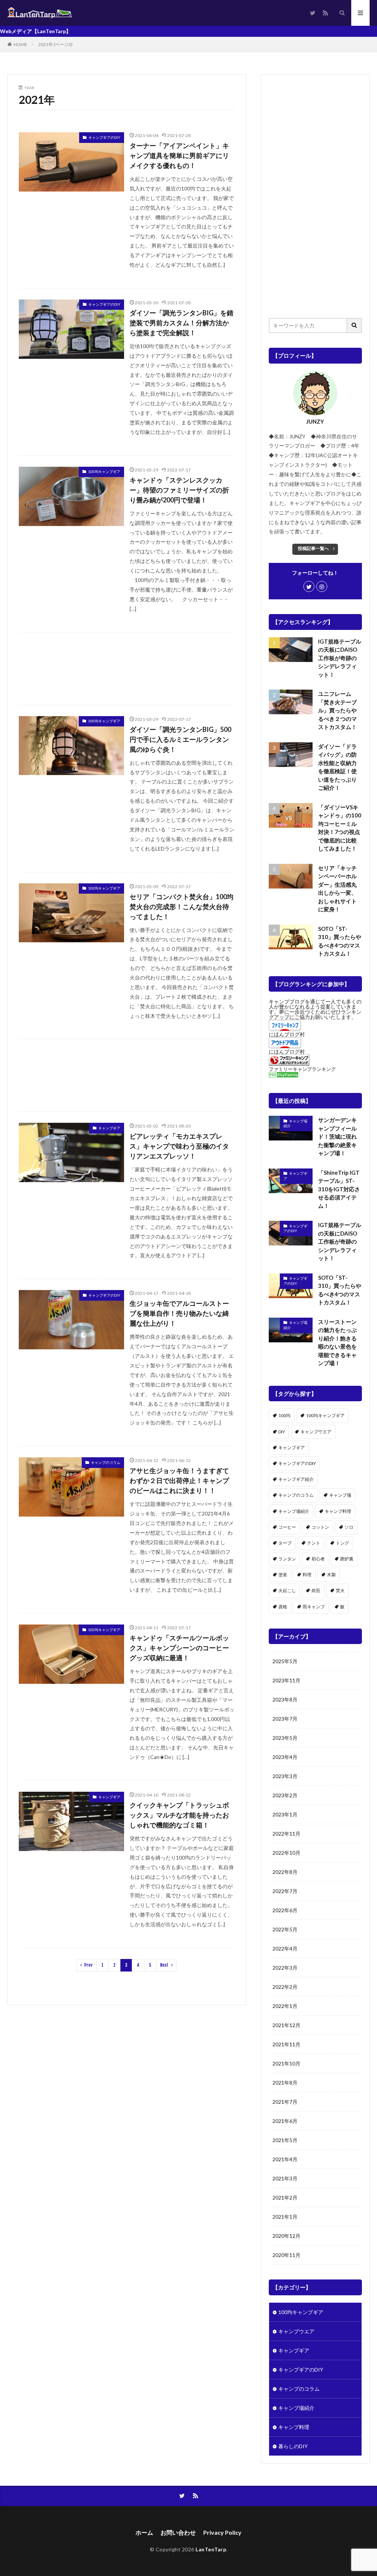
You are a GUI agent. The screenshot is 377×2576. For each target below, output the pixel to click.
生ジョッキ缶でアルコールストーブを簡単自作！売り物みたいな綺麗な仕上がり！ (179, 1313)
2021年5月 (285, 2140)
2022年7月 (285, 1891)
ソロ (349, 1527)
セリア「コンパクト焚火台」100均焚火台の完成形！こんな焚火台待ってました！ (182, 907)
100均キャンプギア (104, 472)
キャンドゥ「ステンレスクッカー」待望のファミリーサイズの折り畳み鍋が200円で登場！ (179, 490)
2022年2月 (285, 1987)
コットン (320, 1527)
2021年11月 (286, 2044)
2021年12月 (286, 2025)
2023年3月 (285, 1776)
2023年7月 (285, 1719)
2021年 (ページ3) (55, 44)
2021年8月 (285, 2083)
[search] (355, 325)
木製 (331, 1575)
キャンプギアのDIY (104, 137)
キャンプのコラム (106, 1462)
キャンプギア (109, 1128)
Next (164, 1965)
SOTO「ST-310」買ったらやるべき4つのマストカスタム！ (340, 941)
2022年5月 (285, 1929)
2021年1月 (285, 2217)
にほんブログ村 (287, 1034)
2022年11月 (286, 1834)
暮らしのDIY (293, 2446)
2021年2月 (285, 2198)
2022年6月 (285, 1910)
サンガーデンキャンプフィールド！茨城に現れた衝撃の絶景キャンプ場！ (337, 1136)
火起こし (287, 1590)
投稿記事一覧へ (313, 548)
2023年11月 (286, 1680)
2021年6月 (285, 2121)
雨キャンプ (314, 1607)
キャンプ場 (340, 1495)
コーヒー (287, 1527)
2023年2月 (285, 1795)
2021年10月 (286, 2063)
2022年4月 (285, 1948)
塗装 (283, 1575)
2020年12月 (286, 2236)
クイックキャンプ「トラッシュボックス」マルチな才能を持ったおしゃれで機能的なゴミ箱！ (179, 1815)
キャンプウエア (316, 1432)
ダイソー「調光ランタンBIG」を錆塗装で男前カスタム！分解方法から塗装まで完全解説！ (182, 323)
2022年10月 (286, 1853)
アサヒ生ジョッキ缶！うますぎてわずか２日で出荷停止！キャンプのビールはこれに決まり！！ (179, 1480)
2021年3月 (285, 2178)
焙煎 (316, 1590)
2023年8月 (285, 1699)
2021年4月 (285, 2159)
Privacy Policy (222, 2532)
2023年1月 (285, 1814)
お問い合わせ (178, 2532)
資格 (283, 1607)
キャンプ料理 (338, 1511)
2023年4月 (285, 1757)
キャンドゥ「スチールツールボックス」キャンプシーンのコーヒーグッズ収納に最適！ (179, 1648)
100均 (284, 1415)
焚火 (340, 1590)
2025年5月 (285, 1661)
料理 (307, 1575)
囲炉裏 (347, 1559)
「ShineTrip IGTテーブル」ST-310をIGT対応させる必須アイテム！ (339, 1189)
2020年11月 (286, 2255)
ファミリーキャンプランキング (302, 1069)
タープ (285, 1543)
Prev (88, 1965)
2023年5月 (285, 1738)
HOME (20, 44)
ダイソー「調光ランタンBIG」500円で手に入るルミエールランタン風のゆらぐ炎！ (180, 739)
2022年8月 (285, 1872)
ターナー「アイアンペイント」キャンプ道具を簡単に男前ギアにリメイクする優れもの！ (179, 155)
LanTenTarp (211, 2549)
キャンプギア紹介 (296, 1479)
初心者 (318, 1559)
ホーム (144, 2532)
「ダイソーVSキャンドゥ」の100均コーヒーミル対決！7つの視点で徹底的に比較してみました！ (340, 828)
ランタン (287, 1559)
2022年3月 (285, 1968)
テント (314, 1543)
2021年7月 (285, 2102)
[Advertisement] (127, 669)
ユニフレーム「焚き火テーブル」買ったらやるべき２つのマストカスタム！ (337, 710)
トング (342, 1543)
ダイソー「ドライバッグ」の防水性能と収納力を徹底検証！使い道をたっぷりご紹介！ (337, 767)
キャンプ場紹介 (295, 1124)
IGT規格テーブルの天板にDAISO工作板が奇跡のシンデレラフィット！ (340, 658)
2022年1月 (285, 2006)
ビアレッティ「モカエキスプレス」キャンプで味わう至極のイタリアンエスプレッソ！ (179, 1146)
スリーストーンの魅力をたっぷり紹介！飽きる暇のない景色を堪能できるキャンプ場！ (337, 1343)
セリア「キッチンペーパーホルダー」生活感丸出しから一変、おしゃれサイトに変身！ (337, 889)
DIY (282, 1432)
